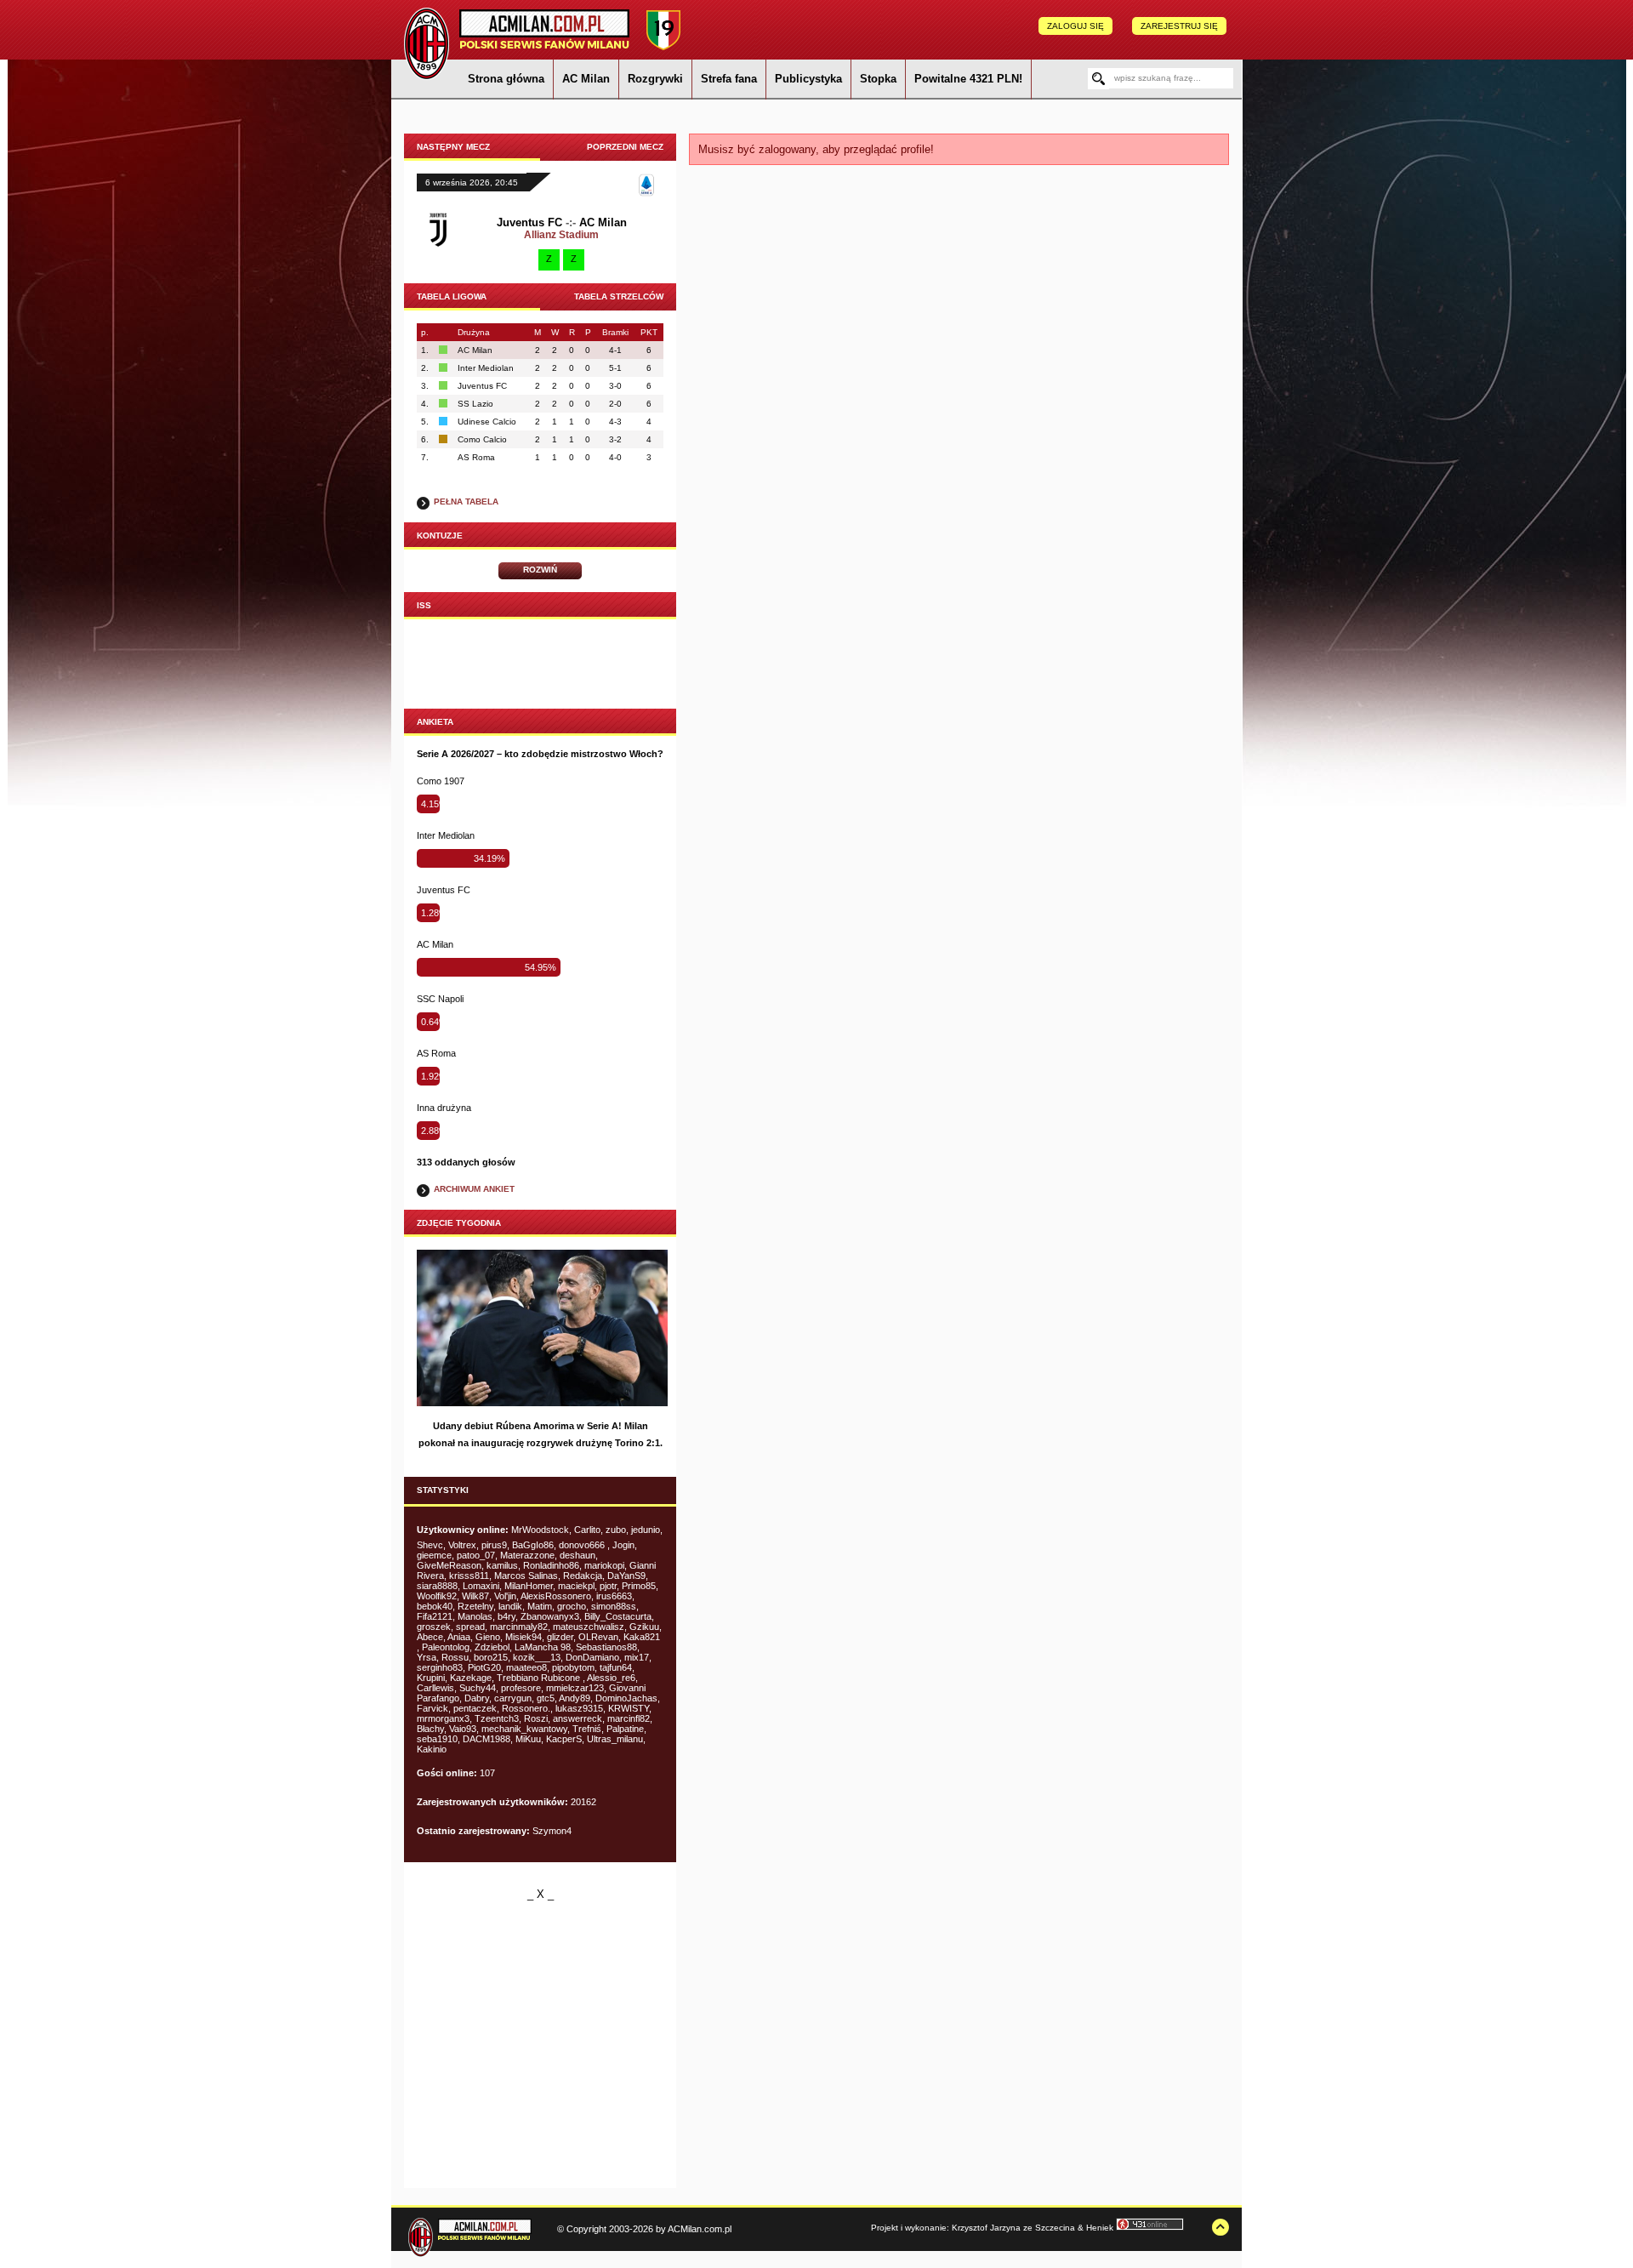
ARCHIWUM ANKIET (474, 1189)
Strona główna (506, 79)
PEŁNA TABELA (466, 501)
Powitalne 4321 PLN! (968, 79)
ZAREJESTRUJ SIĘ (1179, 26)
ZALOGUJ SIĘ (1075, 26)
